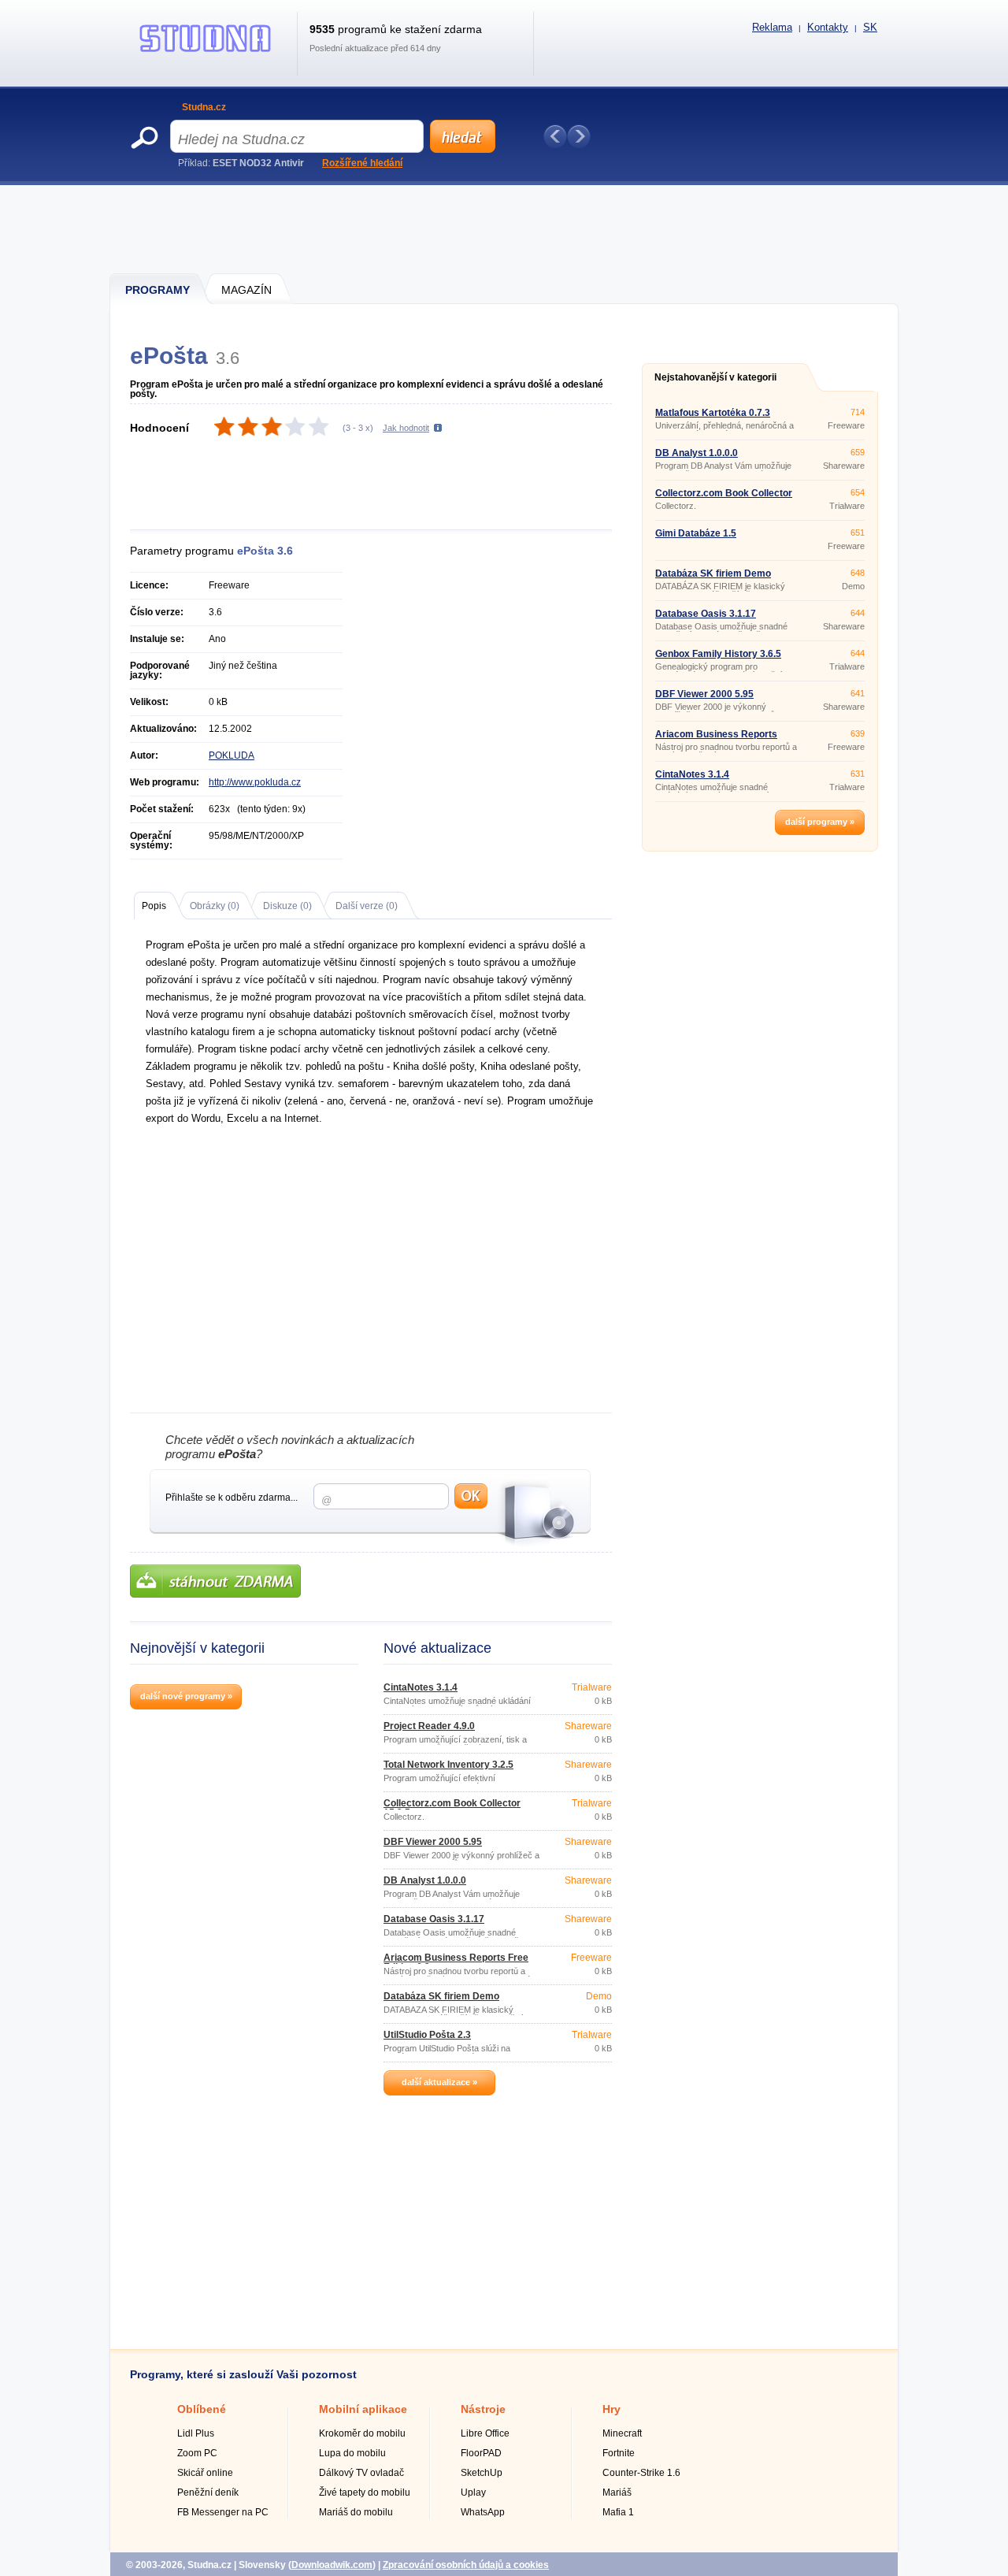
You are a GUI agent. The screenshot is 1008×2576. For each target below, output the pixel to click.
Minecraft (622, 2433)
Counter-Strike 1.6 (641, 2473)
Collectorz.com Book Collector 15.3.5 (452, 1808)
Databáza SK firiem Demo (441, 1996)
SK (870, 27)
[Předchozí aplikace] (555, 136)
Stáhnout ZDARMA (215, 1581)
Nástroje (483, 2409)
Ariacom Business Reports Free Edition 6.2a (456, 1962)
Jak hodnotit (406, 428)
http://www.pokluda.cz (255, 782)
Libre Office (485, 2433)
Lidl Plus (196, 2433)
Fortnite (619, 2453)
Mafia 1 (618, 2512)
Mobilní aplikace (363, 2409)
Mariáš (617, 2492)
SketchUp (482, 2473)
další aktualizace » (439, 2082)
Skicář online (205, 2473)
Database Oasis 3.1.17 (434, 1919)
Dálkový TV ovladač (361, 2473)
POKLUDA (232, 755)
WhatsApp (483, 2512)
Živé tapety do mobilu (365, 2492)
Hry (611, 2409)
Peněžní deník (208, 2492)
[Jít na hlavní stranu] (206, 52)
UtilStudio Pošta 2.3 (427, 2035)
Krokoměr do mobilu (362, 2433)
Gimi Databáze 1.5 (696, 533)
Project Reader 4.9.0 (429, 1726)
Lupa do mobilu (352, 2453)
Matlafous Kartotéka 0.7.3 (713, 413)
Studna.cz (204, 107)
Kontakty (828, 27)
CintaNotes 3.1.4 (421, 1687)
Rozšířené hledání (362, 163)
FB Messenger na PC (223, 2512)
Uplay (473, 2492)
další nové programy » (186, 1696)
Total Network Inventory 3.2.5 (448, 1765)
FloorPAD (481, 2453)
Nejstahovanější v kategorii (715, 377)
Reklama (772, 27)
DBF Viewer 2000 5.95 (433, 1842)
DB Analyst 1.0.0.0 (425, 1880)
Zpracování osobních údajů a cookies (466, 2565)
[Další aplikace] (579, 136)
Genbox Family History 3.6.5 (718, 654)
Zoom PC (197, 2453)
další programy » (820, 822)
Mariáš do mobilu (356, 2512)
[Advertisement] (505, 228)
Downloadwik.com (332, 2565)
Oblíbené (202, 2409)
